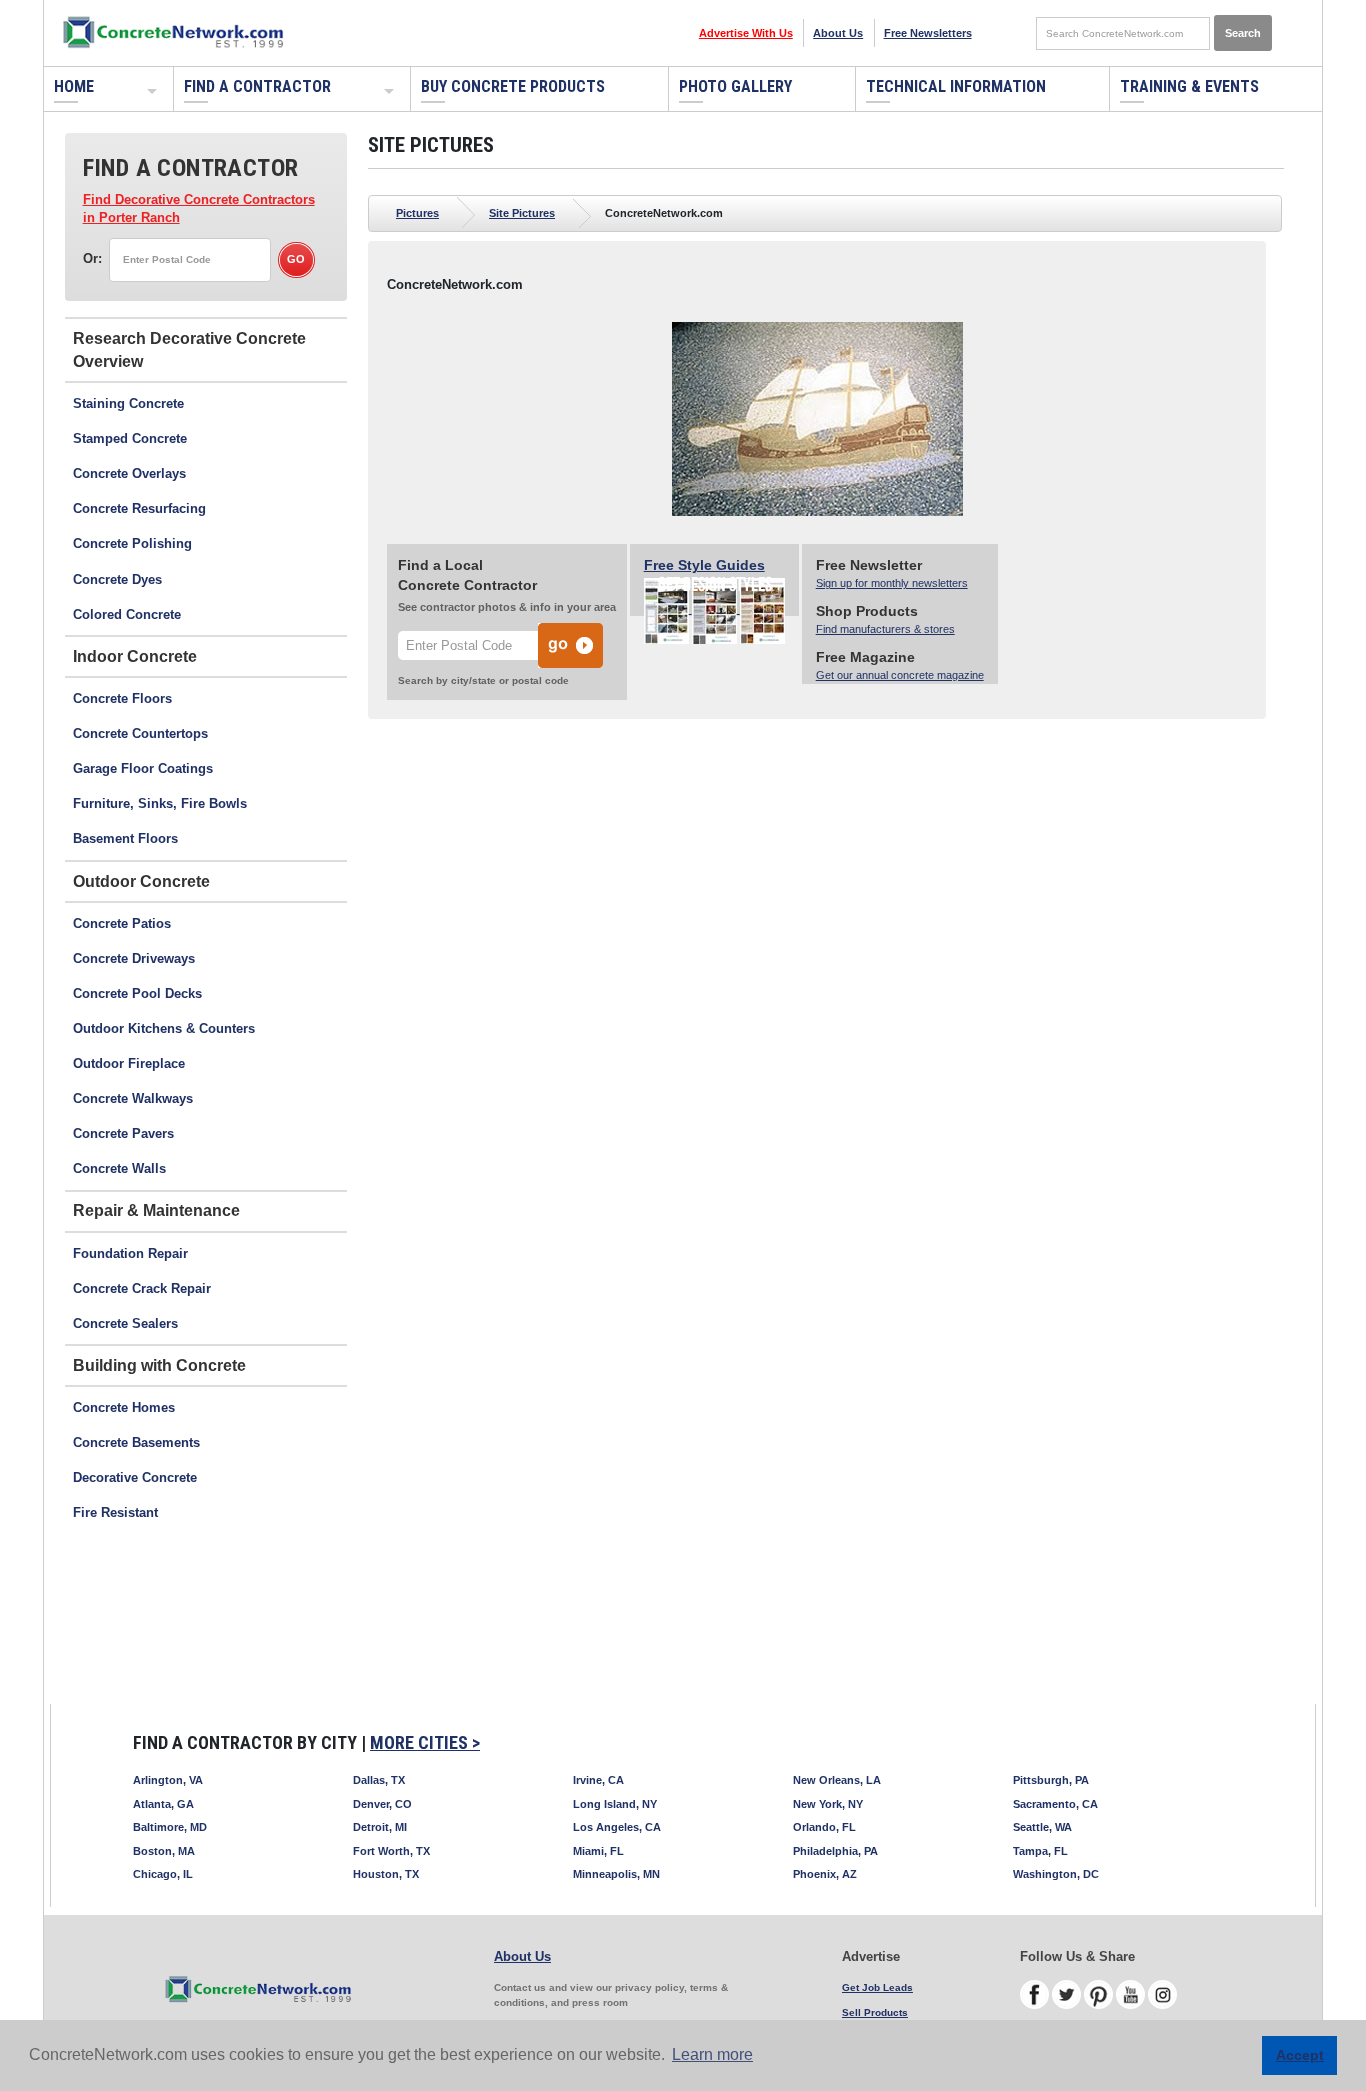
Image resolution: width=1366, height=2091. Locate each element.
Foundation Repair (130, 1253)
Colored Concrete (127, 614)
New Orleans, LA (837, 1780)
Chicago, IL (163, 1874)
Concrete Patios (122, 923)
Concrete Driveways (134, 958)
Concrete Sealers (125, 1323)
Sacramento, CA (1055, 1804)
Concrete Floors (122, 698)
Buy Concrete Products (513, 86)
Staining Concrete (128, 403)
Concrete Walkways (133, 1098)
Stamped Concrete (130, 438)
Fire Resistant (115, 1512)
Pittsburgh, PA (1051, 1780)
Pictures (417, 213)
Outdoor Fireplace (129, 1063)
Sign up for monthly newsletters (892, 583)
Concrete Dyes (117, 579)
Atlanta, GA (163, 1804)
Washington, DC (1056, 1874)
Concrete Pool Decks (137, 993)
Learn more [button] (712, 2054)
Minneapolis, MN (616, 1874)
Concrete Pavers (123, 1133)
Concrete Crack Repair (142, 1288)
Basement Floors (125, 838)
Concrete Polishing (132, 543)
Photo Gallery (735, 86)
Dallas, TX (379, 1780)
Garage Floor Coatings (143, 768)
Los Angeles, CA (617, 1827)
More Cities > (425, 1742)
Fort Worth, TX (391, 1851)
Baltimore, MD (170, 1827)
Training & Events (1189, 86)
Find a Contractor (257, 86)
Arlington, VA (168, 1780)
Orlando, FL (824, 1827)
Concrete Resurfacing (139, 508)
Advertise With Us (746, 33)
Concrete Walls (119, 1168)
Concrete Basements (136, 1442)
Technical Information (956, 86)
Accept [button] (1300, 2055)
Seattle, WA (1042, 1827)
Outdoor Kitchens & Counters (164, 1028)
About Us (838, 33)
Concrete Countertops (140, 733)
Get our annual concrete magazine (900, 675)
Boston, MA (164, 1851)
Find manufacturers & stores (885, 629)
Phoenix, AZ (825, 1874)
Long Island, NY (615, 1804)
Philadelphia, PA (835, 1851)
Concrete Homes (124, 1407)
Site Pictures (522, 213)
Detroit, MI (380, 1827)
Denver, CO (382, 1804)
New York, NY (828, 1804)
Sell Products (875, 2012)
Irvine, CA (598, 1780)
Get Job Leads (877, 1987)
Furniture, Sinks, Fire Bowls (160, 803)
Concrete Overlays (129, 473)
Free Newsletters (928, 33)
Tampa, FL (1040, 1851)
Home (74, 86)
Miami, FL (598, 1851)
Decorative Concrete (135, 1477)
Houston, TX (386, 1874)
